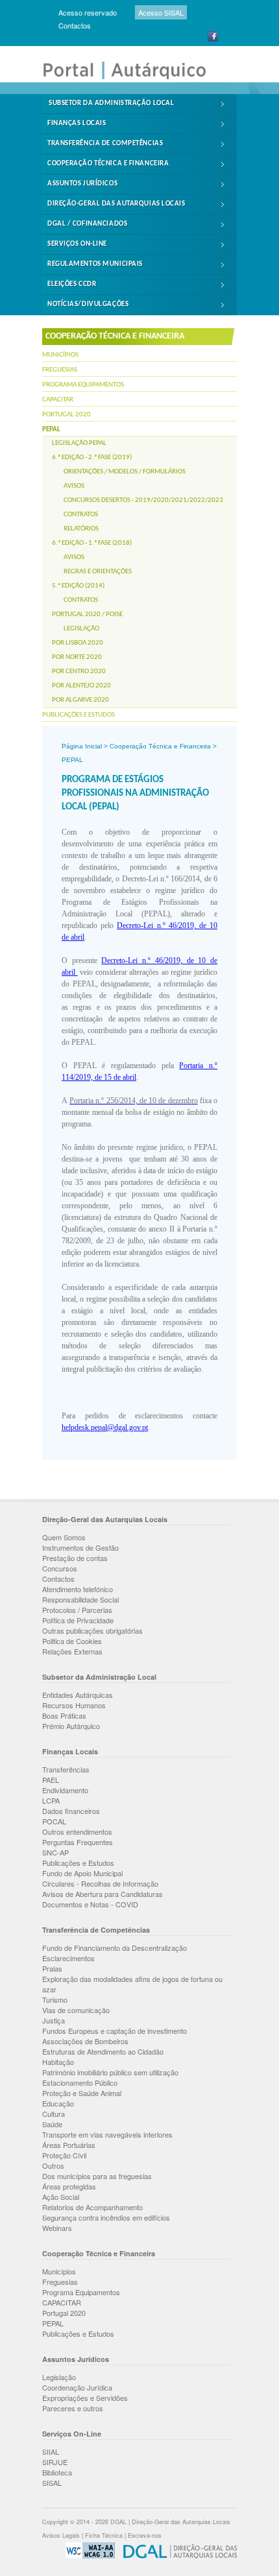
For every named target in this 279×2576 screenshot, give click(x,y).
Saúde (52, 2124)
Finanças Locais (77, 124)
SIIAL (51, 2451)
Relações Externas (72, 1651)
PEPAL (51, 430)
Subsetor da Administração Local (111, 103)
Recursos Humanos (74, 1705)
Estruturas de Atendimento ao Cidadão (103, 2051)
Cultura (54, 2114)
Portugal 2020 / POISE (87, 614)
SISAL (52, 2483)
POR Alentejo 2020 (81, 686)
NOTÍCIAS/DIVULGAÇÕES (88, 304)
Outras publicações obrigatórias (92, 1630)
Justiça (54, 2020)
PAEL (51, 1780)
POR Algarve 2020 (80, 700)
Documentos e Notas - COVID (90, 1904)
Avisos (74, 486)
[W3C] (87, 2556)
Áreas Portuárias (69, 2145)
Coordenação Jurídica (77, 2387)
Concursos (60, 1568)
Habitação (58, 2062)
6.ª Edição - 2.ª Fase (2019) (92, 458)
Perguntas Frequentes (78, 1842)
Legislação (81, 629)
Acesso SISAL (161, 12)
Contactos (75, 25)
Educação (58, 2103)
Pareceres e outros (73, 2408)
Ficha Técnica (104, 2535)
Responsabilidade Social (80, 1599)
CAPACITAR (58, 400)
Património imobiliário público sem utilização (110, 2072)
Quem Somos (64, 1537)
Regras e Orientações (98, 572)
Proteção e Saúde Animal (82, 2093)
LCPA (51, 1800)
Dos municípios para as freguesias (97, 2176)
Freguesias (60, 370)
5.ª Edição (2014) (78, 586)
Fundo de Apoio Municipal (82, 1873)
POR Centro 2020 (79, 672)
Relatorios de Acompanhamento (92, 2207)
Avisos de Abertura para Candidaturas (103, 1894)
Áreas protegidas (69, 2186)
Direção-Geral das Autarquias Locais (116, 204)
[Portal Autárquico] (133, 78)
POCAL (54, 1821)
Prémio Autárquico (71, 1726)
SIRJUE (55, 2462)
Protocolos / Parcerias (77, 1610)
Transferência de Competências (105, 144)
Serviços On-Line (77, 244)
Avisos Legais (61, 2535)
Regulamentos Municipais (95, 264)
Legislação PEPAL (79, 443)
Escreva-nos (145, 2535)
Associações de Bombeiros (85, 2041)
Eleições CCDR (72, 284)
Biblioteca (57, 2472)
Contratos (81, 515)
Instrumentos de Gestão (80, 1547)
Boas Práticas (64, 1715)
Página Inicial (82, 746)
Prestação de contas (75, 1558)
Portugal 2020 (67, 415)
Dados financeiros (71, 1811)
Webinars (57, 2228)
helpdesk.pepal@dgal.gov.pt (105, 1427)
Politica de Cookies (72, 1641)
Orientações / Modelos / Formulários (125, 472)
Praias (52, 1968)
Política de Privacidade (78, 1620)
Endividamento (65, 1790)
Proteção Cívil (64, 2155)
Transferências (66, 1769)
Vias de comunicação (76, 2010)
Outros (53, 2165)
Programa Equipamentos (83, 385)
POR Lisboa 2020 (78, 643)
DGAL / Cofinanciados (87, 224)
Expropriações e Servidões (85, 2398)
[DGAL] (177, 2556)
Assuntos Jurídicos (82, 184)
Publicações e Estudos (79, 715)
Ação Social (61, 2197)
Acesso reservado (88, 12)
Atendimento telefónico (78, 1589)
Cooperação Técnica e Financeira (108, 164)
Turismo (55, 1999)
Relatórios (81, 529)
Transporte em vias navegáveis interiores (107, 2134)
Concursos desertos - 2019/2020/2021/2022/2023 (143, 500)
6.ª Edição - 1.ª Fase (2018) (92, 543)
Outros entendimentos (77, 1831)
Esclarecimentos (68, 1958)
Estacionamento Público (80, 2082)
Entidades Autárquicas (78, 1695)
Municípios (60, 355)
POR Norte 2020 (77, 657)
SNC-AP (55, 1852)
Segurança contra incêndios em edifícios (106, 2217)
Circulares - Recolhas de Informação (100, 1883)
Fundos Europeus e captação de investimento (115, 2031)
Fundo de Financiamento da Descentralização (115, 1948)
